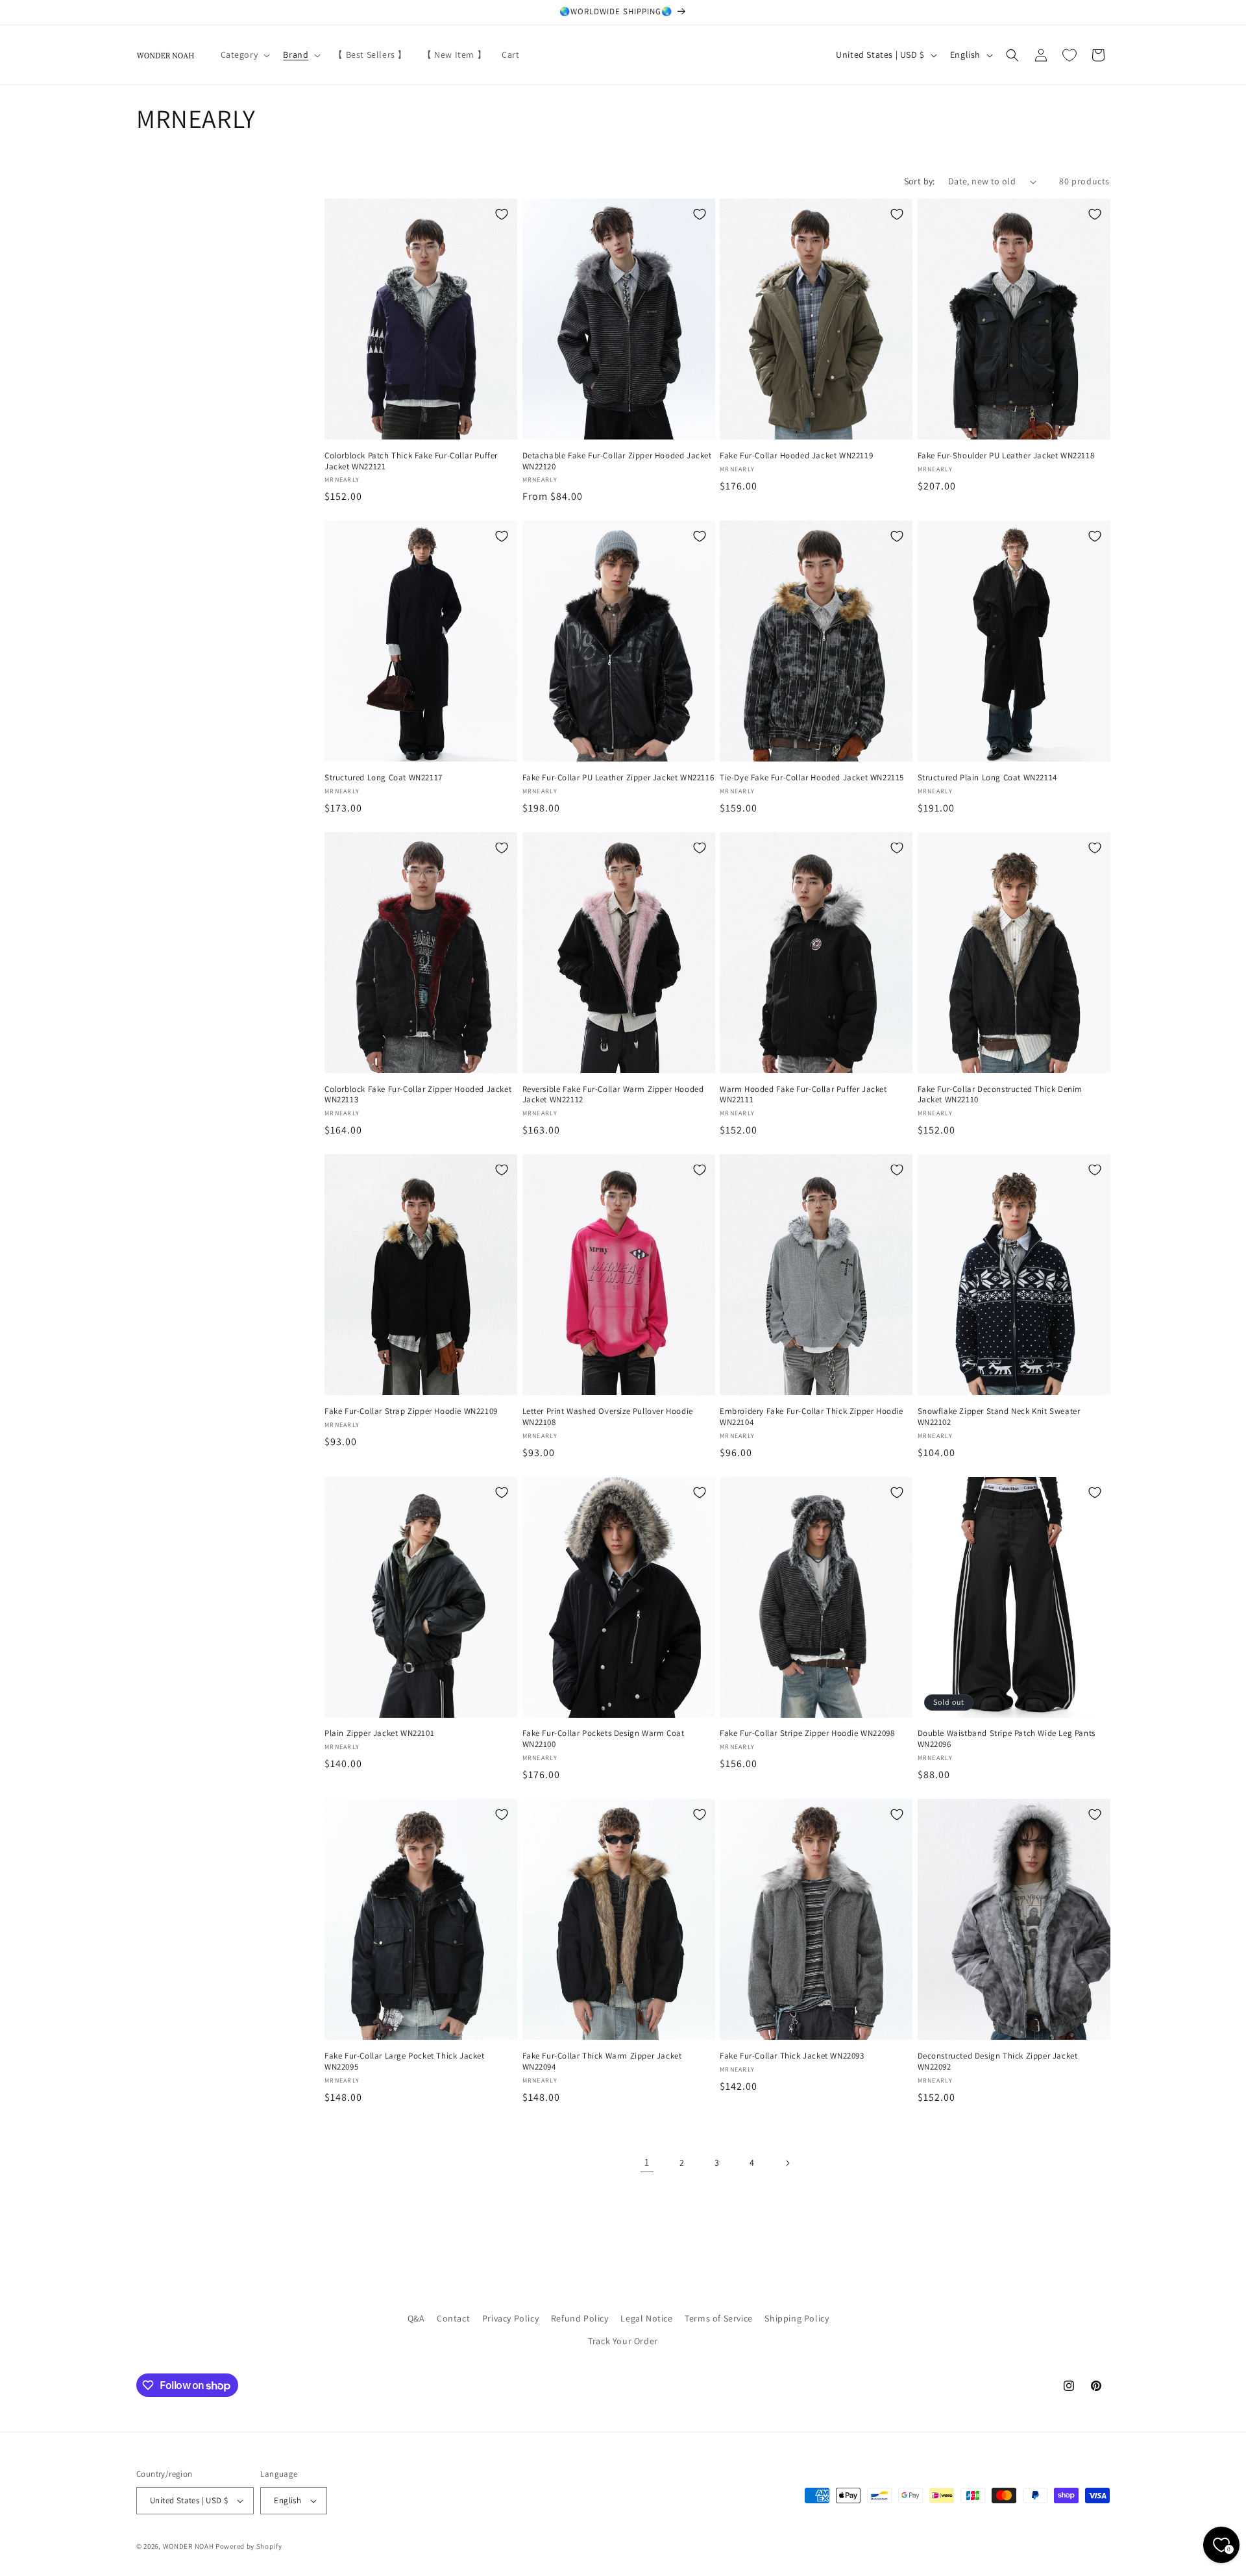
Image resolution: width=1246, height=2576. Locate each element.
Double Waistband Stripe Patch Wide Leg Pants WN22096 (1007, 1739)
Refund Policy (580, 2318)
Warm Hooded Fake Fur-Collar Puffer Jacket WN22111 (803, 1095)
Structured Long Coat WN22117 (384, 778)
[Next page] (787, 2163)
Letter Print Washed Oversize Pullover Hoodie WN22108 (608, 1417)
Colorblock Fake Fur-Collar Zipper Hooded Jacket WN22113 (418, 1095)
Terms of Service (719, 2318)
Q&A (416, 2318)
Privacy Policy (510, 2318)
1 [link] (647, 2162)
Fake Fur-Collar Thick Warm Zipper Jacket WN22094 (602, 2062)
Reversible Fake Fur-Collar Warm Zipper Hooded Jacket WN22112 (613, 1095)
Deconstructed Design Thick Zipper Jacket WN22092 (998, 2062)
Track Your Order (623, 2341)
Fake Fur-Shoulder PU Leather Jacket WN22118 (1006, 456)
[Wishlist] (1069, 55)
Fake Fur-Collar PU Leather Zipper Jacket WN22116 (618, 778)
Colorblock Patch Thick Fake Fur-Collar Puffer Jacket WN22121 (411, 461)
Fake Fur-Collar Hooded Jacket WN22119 (796, 456)
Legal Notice (646, 2318)
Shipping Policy (797, 2318)
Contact (453, 2318)
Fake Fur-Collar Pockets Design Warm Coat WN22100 (604, 1739)
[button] (244, 55)
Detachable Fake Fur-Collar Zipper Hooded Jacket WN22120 (617, 461)
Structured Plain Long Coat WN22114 (987, 778)
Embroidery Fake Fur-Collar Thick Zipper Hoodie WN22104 (812, 1417)
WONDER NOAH (189, 2546)
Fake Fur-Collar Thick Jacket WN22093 (792, 2056)
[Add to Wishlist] (502, 214)
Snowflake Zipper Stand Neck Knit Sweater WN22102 (999, 1417)
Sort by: (920, 181)
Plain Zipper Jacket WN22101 (379, 1733)
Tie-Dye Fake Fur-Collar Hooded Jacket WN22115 (812, 778)
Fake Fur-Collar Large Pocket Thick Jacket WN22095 (405, 2062)
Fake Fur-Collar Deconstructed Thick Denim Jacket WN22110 (1000, 1095)
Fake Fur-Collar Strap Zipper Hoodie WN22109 (411, 1411)
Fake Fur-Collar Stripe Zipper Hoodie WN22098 (807, 1733)
